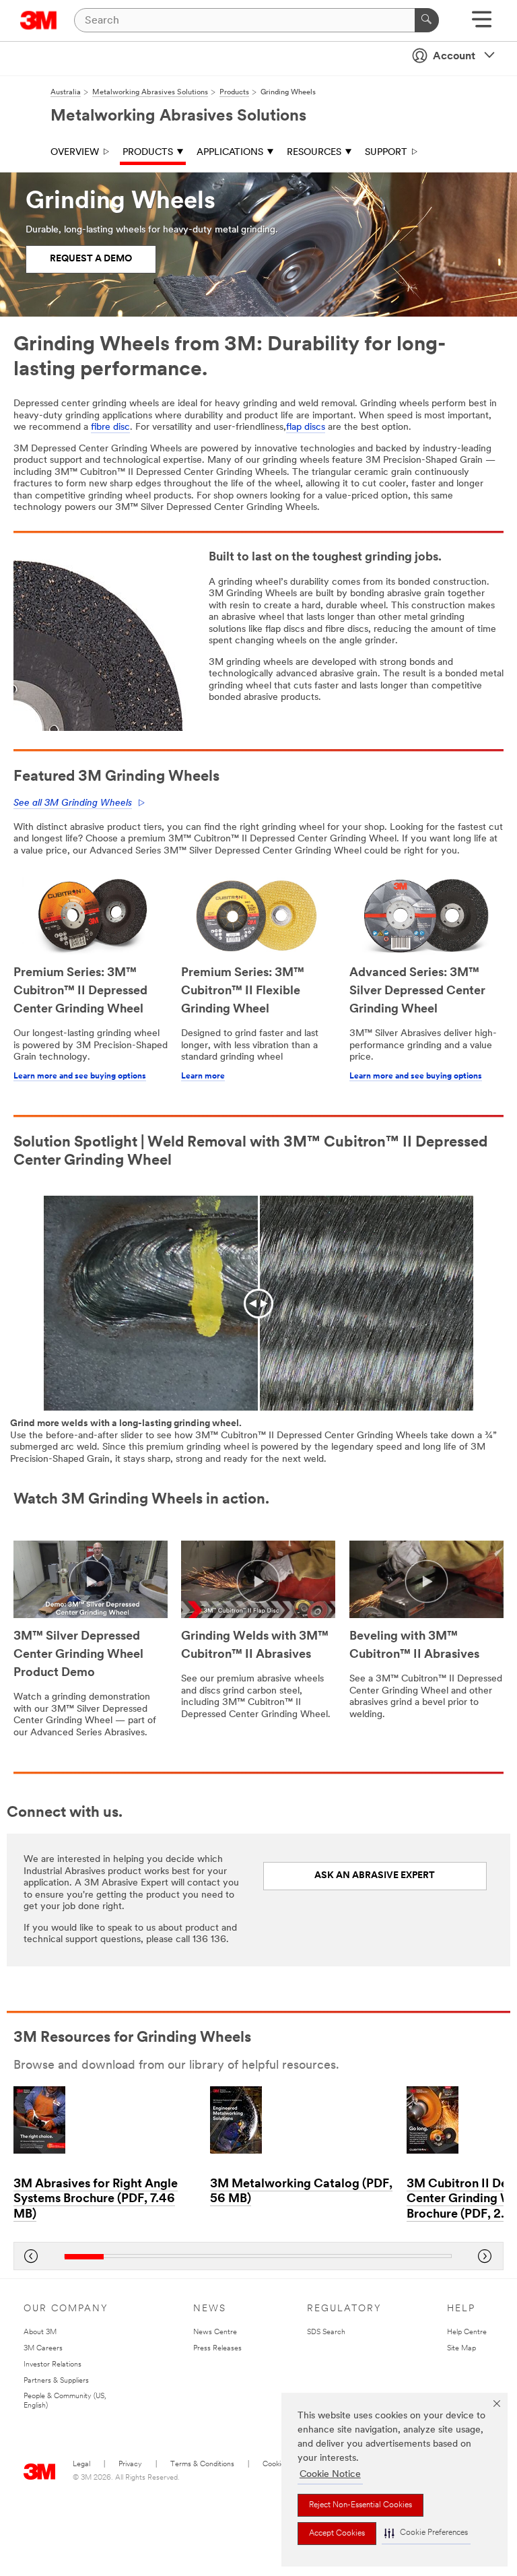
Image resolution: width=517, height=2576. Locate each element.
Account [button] (454, 57)
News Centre (215, 2332)
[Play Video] (91, 1581)
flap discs (306, 427)
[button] (426, 2533)
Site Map (461, 2349)
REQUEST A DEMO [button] (91, 259)
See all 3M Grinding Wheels (73, 803)
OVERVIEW (75, 153)
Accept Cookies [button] (337, 2534)
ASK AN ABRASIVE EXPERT (375, 1876)
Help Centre (467, 2332)
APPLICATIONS (230, 153)
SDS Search (326, 2332)
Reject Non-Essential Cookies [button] (360, 2505)
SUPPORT (386, 153)
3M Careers (43, 2349)
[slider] (258, 2256)
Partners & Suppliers (56, 2381)
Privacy (130, 2465)
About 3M (40, 2332)
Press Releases (217, 2349)
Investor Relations (53, 2365)
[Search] (427, 20)
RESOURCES (314, 153)
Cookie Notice (330, 2475)
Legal (81, 2465)
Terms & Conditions (202, 2465)
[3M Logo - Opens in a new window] (39, 20)
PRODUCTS (148, 153)
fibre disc (110, 427)
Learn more (203, 1076)
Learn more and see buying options (80, 1076)
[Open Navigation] (482, 24)
